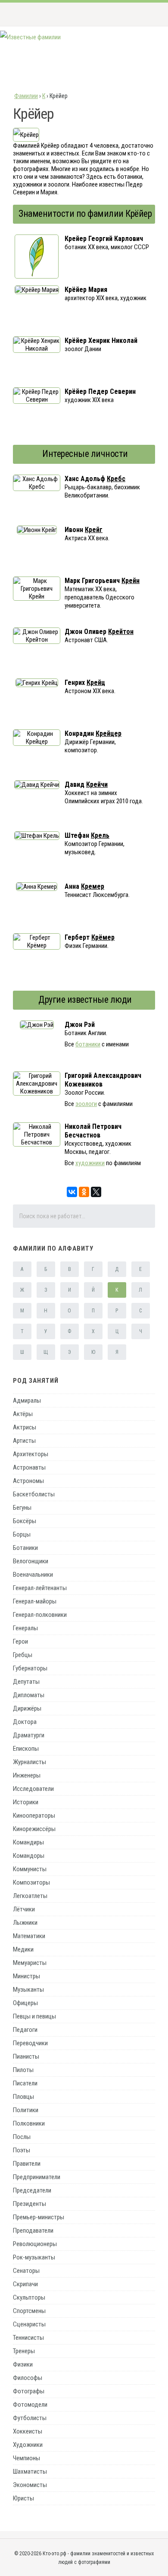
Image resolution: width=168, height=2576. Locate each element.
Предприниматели (37, 2177)
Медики (23, 1949)
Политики (26, 2110)
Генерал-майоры (35, 1601)
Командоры (29, 1856)
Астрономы (28, 1481)
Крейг (94, 530)
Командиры (28, 1842)
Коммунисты (30, 1869)
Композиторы (31, 1882)
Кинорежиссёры (34, 1829)
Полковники (29, 2123)
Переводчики (30, 2043)
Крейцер (109, 734)
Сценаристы (29, 2324)
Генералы (25, 1628)
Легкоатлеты (30, 1896)
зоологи (86, 1104)
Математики (29, 1936)
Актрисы (25, 1427)
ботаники (88, 1044)
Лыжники (25, 1923)
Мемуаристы (30, 1963)
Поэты (22, 2150)
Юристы (23, 2498)
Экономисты (30, 2485)
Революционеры (35, 2244)
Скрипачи (25, 2284)
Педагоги (25, 2030)
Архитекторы (31, 1454)
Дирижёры (27, 1708)
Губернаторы (30, 1668)
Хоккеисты (28, 2431)
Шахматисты (30, 2471)
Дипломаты (29, 1695)
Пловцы (23, 2097)
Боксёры (25, 1521)
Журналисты (30, 1762)
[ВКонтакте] (72, 1192)
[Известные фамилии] (30, 37)
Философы (28, 2378)
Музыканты (28, 1990)
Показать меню (148, 14)
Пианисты (26, 2056)
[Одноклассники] (84, 1192)
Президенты (30, 2204)
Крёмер (103, 937)
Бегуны (22, 1508)
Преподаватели (33, 2231)
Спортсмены (29, 2311)
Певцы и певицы (34, 2016)
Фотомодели (30, 2405)
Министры (26, 1976)
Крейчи (97, 784)
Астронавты (29, 1467)
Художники (28, 2445)
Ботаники (25, 1548)
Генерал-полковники (40, 1615)
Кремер (93, 886)
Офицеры (25, 2003)
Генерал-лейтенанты (40, 1588)
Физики (23, 2364)
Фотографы (29, 2391)
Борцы (22, 1534)
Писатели (25, 2083)
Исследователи (33, 1789)
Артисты (24, 1441)
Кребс (116, 479)
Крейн (131, 581)
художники (90, 1163)
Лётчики (24, 1909)
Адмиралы (27, 1400)
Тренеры (24, 2351)
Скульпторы (29, 2297)
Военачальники (33, 1575)
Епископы (26, 1749)
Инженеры (27, 1775)
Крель (100, 835)
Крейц (96, 683)
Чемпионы (26, 2458)
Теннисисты (28, 2338)
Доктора (25, 1722)
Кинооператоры (34, 1816)
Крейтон (121, 632)
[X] (96, 1192)
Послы (22, 2137)
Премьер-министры (39, 2217)
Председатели (32, 2190)
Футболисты (30, 2418)
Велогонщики (31, 1561)
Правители (27, 2164)
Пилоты (23, 2070)
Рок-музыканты (34, 2257)
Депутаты (26, 1682)
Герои (20, 1641)
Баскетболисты (34, 1494)
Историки (26, 1802)
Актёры (23, 1414)
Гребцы (23, 1655)
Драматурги (29, 1735)
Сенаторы (26, 2271)
